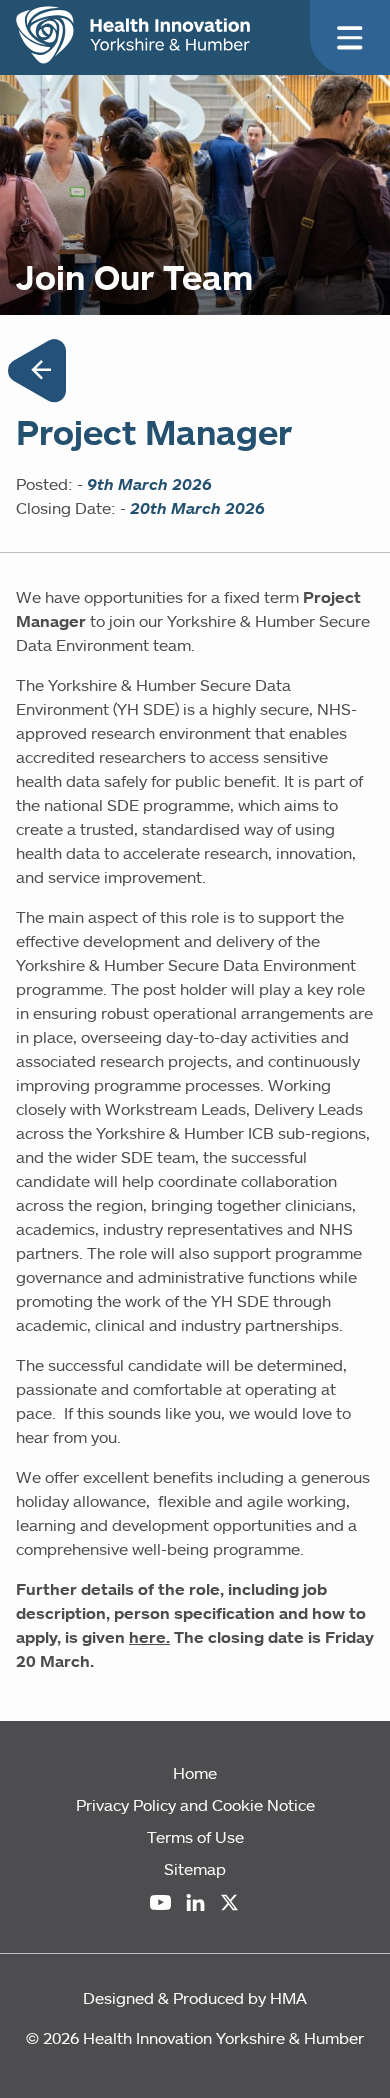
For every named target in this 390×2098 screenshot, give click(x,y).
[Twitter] (229, 1902)
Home (195, 1773)
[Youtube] (160, 1902)
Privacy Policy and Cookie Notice (195, 1805)
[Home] (133, 35)
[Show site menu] (350, 38)
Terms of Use (195, 1837)
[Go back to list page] (37, 374)
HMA (288, 1998)
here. (149, 1637)
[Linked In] (195, 1902)
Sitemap (195, 1869)
